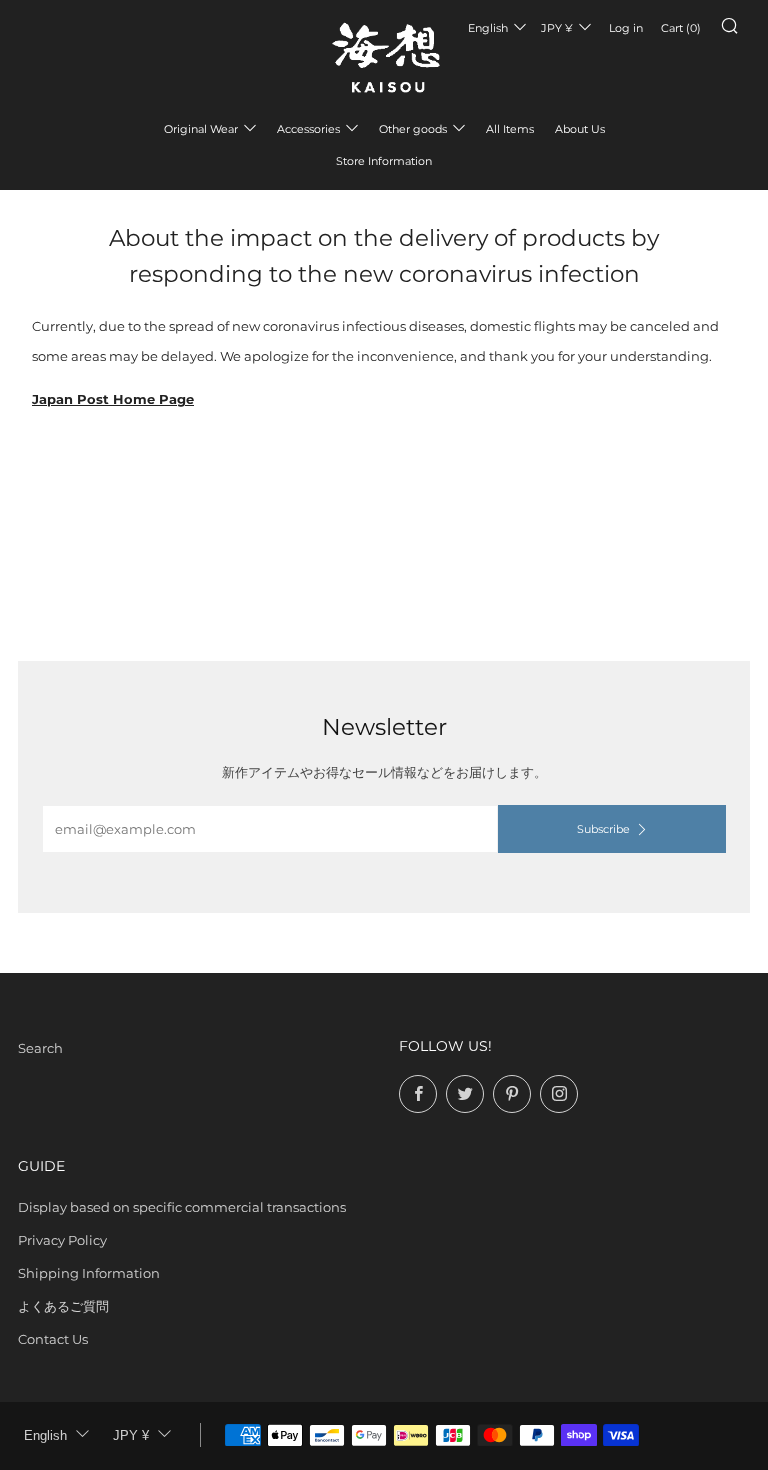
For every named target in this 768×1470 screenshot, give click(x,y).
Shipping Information (89, 1273)
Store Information (384, 161)
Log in (626, 28)
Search (40, 1048)
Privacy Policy (62, 1240)
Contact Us (53, 1339)
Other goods (413, 129)
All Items (510, 129)
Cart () (681, 28)
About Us (580, 129)
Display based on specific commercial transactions (182, 1207)
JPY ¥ (557, 28)
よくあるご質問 (63, 1306)
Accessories (308, 129)
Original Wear (201, 129)
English (488, 28)
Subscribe (603, 829)
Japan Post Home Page (113, 399)
